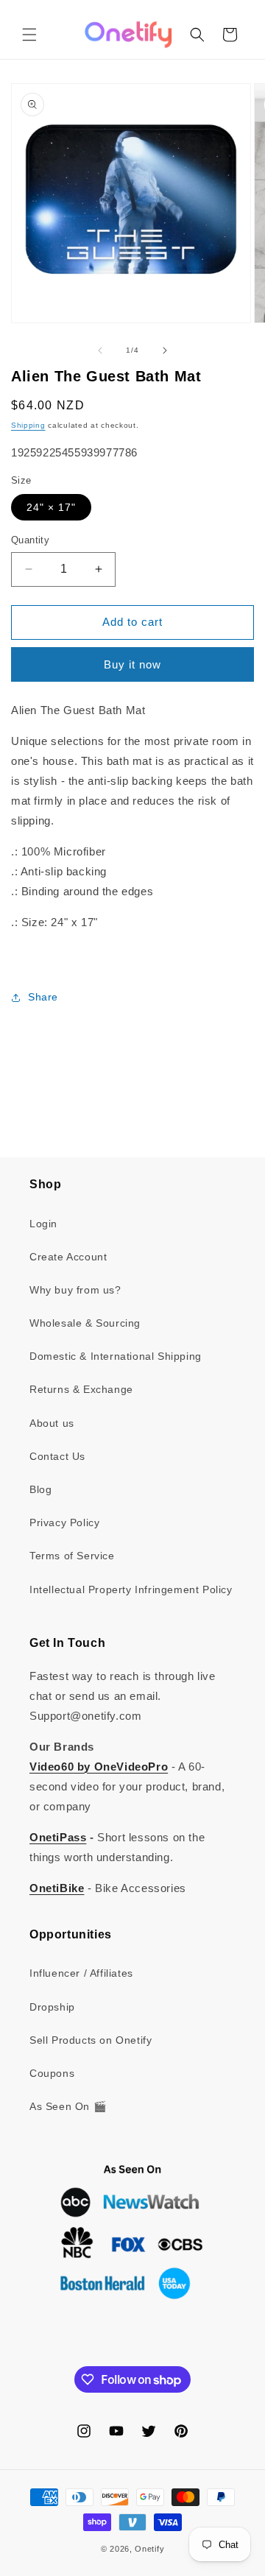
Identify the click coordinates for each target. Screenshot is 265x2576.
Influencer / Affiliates (81, 1973)
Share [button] (43, 997)
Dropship (52, 2007)
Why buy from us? (75, 1290)
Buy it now (132, 664)
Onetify (149, 2549)
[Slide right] (165, 350)
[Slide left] (100, 350)
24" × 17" (51, 507)
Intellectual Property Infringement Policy (131, 1589)
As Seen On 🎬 (68, 2106)
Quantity (30, 540)
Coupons (52, 2073)
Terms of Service (72, 1556)
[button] (29, 35)
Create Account (68, 1257)
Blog (40, 1489)
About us (52, 1423)
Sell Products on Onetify (91, 2040)
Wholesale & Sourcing (85, 1323)
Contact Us (57, 1456)
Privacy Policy (64, 1522)
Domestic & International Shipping (116, 1356)
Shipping (28, 425)
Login (43, 1224)
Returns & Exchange (81, 1389)
